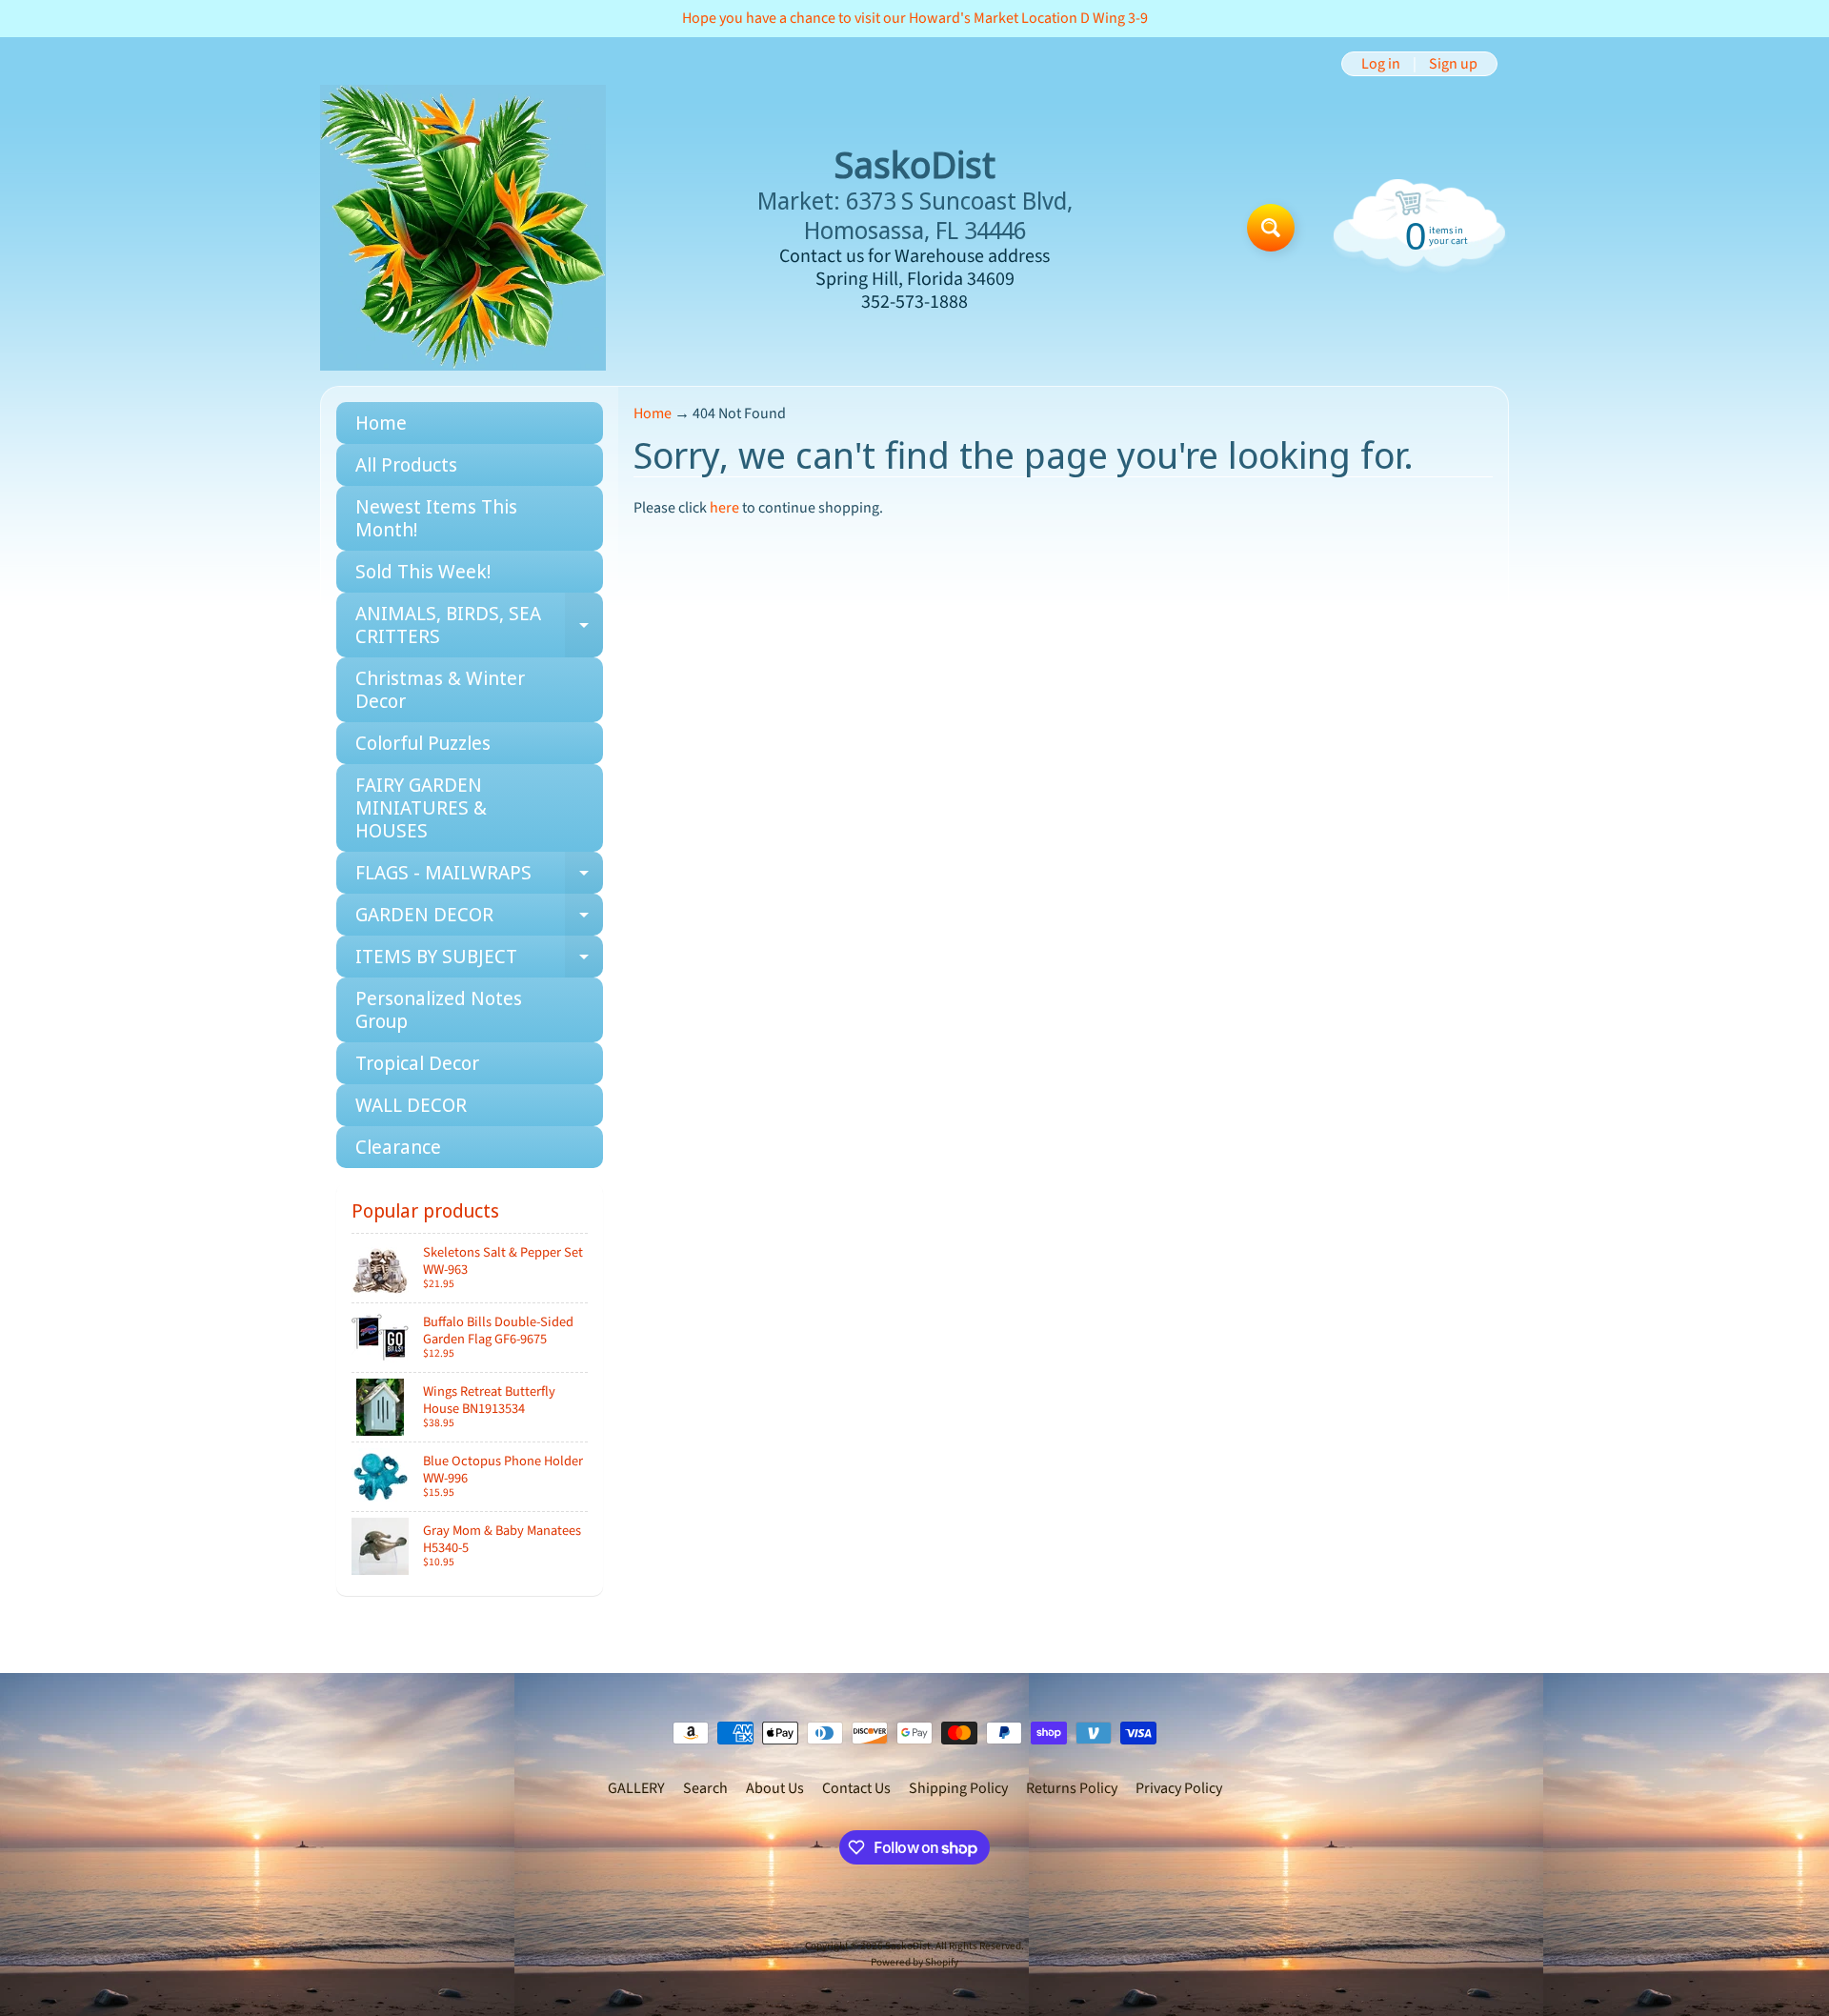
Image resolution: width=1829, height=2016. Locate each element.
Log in (1381, 64)
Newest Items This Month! (436, 518)
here (724, 508)
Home (381, 423)
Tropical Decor (417, 1063)
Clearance (398, 1147)
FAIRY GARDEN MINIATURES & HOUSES (421, 807)
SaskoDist (908, 1946)
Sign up (1453, 64)
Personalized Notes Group (439, 1009)
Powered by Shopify (914, 1962)
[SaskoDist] (463, 228)
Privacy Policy (1179, 1788)
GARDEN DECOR (479, 918)
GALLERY (636, 1788)
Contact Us (856, 1788)
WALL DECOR (411, 1105)
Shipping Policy (958, 1788)
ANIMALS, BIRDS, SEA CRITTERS (479, 626)
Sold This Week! (423, 571)
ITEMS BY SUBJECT (479, 960)
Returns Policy (1072, 1788)
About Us (775, 1788)
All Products (406, 464)
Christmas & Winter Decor (440, 689)
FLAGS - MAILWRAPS (479, 877)
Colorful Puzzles (423, 743)
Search (705, 1788)
